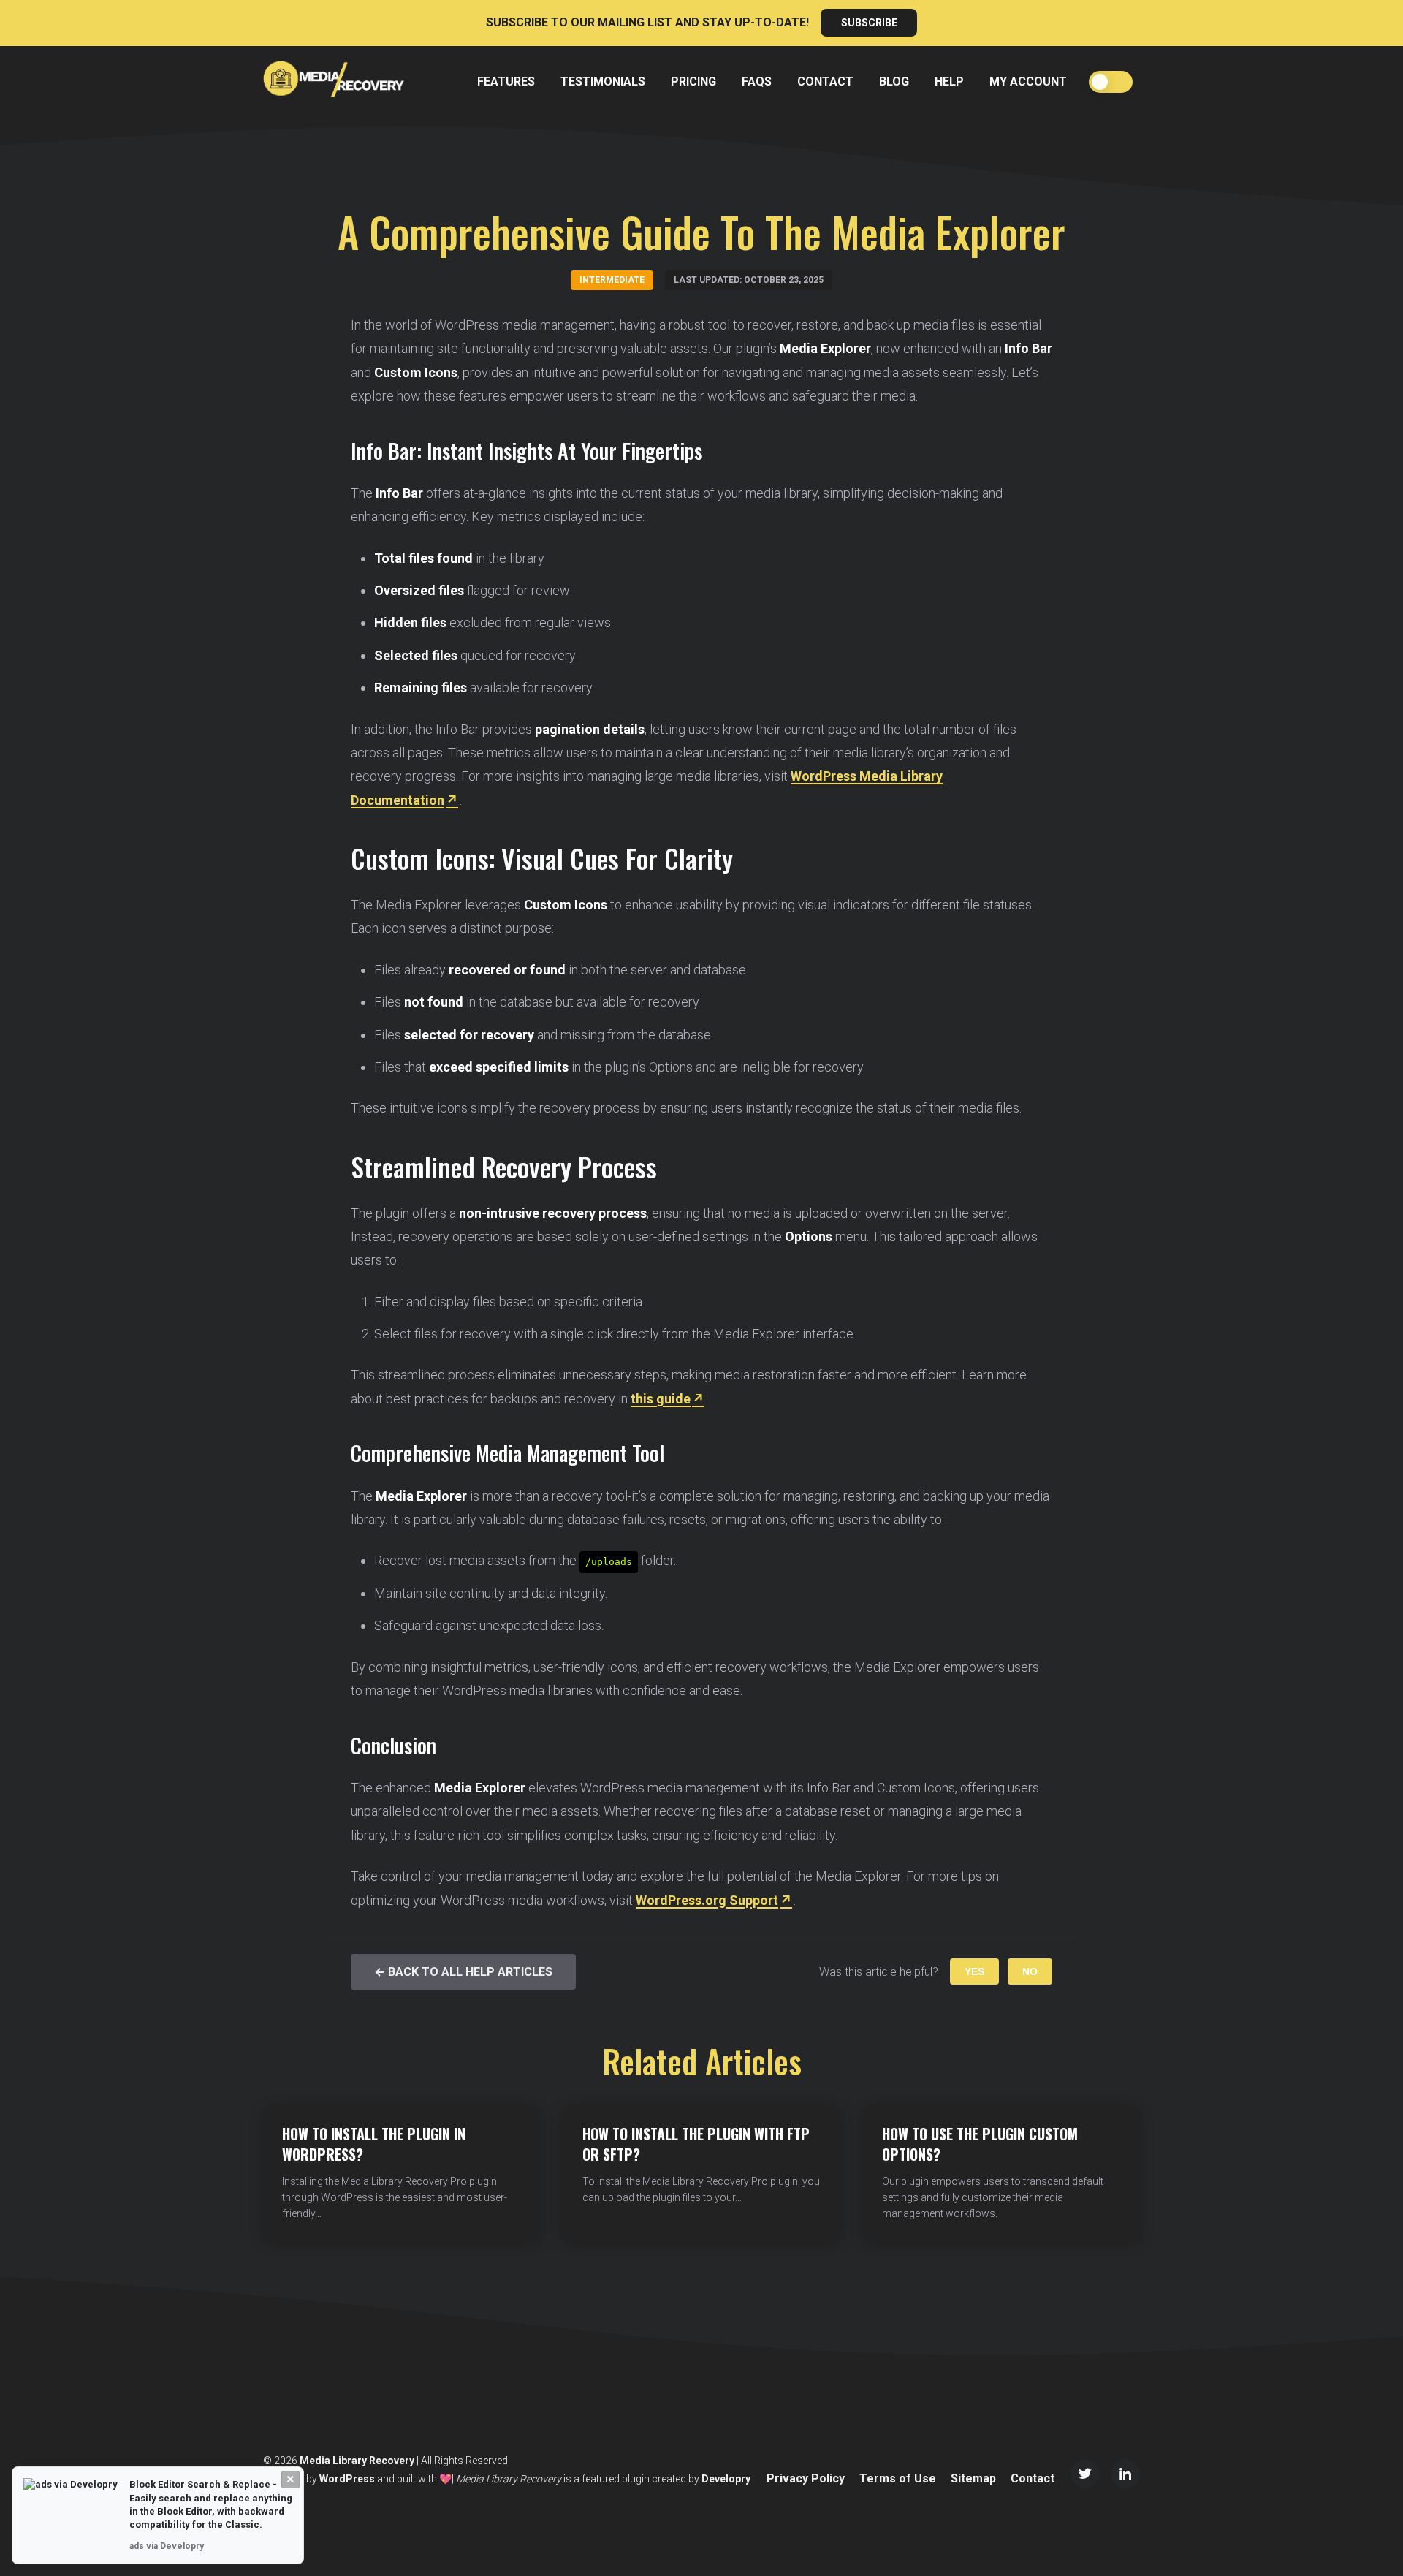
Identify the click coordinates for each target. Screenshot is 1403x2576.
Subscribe (869, 23)
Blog (894, 82)
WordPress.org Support (707, 1900)
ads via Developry (167, 2546)
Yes (974, 1971)
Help (949, 82)
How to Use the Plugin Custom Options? (980, 2144)
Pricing (693, 82)
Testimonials (603, 82)
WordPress (347, 2479)
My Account (1028, 82)
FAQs (757, 82)
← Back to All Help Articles (463, 1972)
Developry (726, 2479)
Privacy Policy (806, 2478)
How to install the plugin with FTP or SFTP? (696, 2144)
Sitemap (973, 2478)
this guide (661, 1399)
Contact (825, 82)
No (1030, 1971)
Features (506, 82)
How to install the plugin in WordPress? (374, 2144)
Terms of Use (898, 2478)
